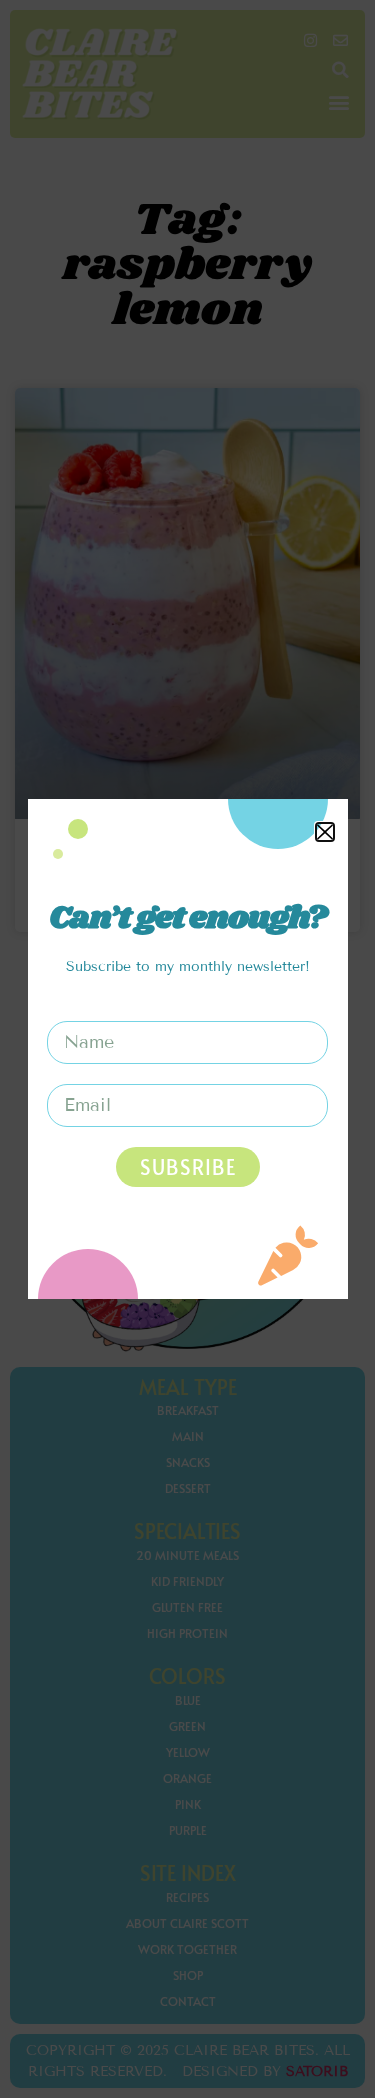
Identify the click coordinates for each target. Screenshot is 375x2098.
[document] (187, 1049)
